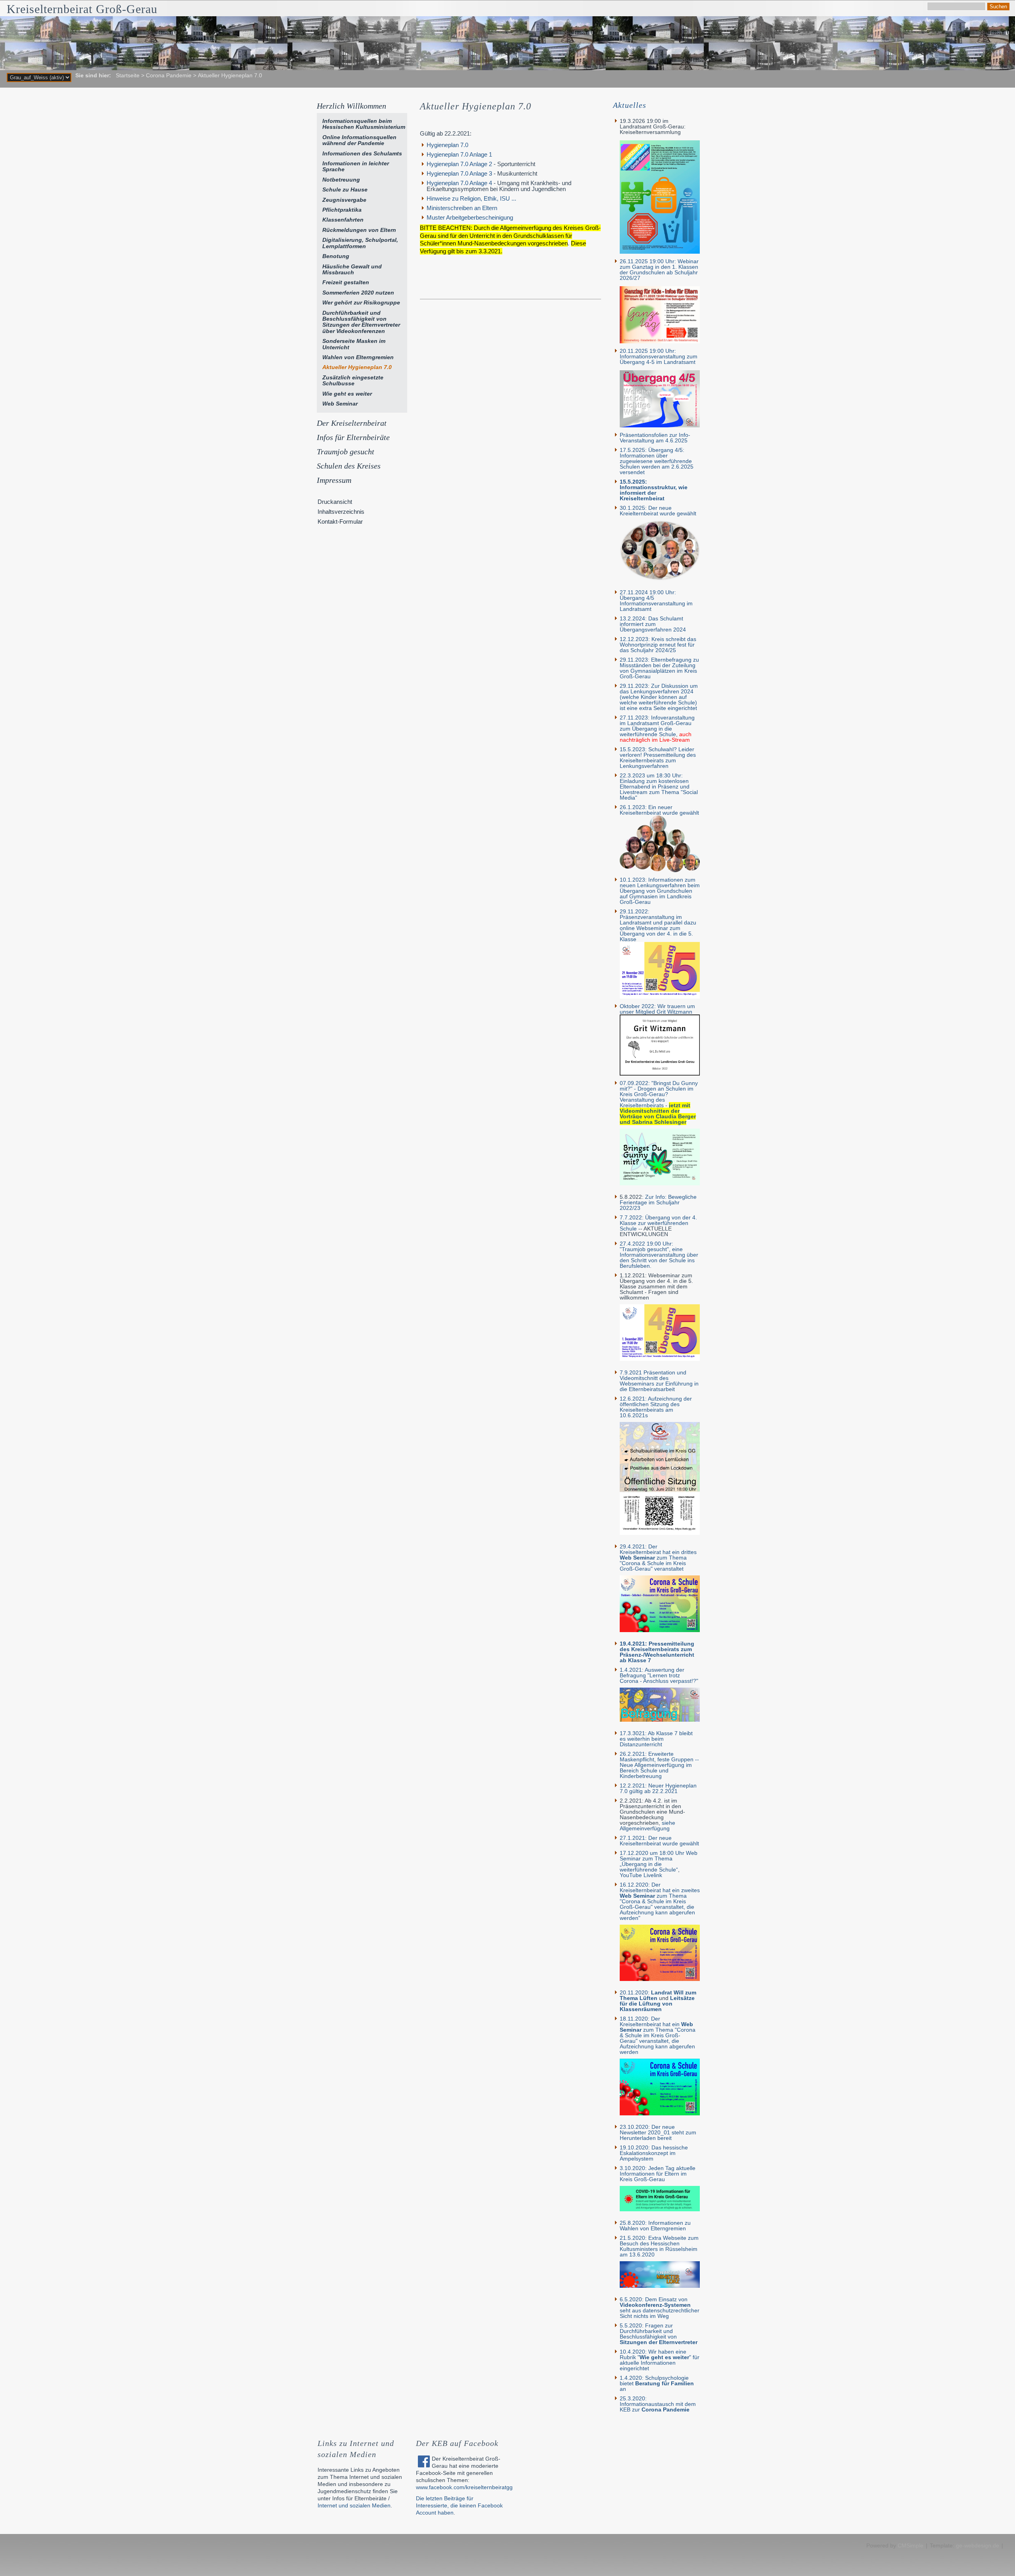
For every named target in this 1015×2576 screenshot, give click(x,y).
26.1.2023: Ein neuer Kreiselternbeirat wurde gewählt (659, 810)
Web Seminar (340, 404)
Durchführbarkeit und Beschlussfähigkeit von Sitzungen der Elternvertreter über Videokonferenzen (361, 322)
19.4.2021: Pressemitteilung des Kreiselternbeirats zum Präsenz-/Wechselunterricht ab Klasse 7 (657, 1652)
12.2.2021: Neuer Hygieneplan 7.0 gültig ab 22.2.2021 (658, 1788)
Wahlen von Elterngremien (358, 357)
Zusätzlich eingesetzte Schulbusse (353, 380)
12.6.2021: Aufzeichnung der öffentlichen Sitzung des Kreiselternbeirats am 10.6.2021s (656, 1407)
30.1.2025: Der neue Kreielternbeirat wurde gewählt (658, 511)
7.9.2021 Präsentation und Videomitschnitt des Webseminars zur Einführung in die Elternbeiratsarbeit (659, 1381)
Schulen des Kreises (349, 466)
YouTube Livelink (641, 1875)
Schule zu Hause (345, 189)
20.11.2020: (658, 1995)
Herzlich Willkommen (351, 106)
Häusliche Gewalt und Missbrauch (352, 269)
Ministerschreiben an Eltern (462, 208)
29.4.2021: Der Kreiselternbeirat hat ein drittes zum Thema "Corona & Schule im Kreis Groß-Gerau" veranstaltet (658, 1558)
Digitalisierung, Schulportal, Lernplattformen (360, 243)
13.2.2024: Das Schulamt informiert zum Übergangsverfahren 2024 (653, 624)
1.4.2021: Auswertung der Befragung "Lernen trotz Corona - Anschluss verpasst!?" (659, 1675)
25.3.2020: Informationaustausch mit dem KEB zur (658, 2404)
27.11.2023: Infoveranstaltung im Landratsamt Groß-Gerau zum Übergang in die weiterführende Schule (657, 726)
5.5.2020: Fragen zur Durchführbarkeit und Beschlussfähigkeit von (659, 2334)
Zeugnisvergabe (344, 200)
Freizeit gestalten (346, 282)
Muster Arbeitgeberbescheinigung (470, 217)
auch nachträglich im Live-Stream (656, 737)
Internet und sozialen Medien (354, 2505)
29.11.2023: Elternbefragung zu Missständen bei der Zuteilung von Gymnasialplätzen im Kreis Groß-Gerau (659, 668)
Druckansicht (335, 502)
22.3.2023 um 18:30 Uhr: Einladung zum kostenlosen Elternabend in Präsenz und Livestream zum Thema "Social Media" (659, 787)
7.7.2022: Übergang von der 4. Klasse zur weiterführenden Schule (658, 1223)
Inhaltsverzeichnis (341, 512)
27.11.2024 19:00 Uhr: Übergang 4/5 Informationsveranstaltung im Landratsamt (656, 601)
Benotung (336, 256)
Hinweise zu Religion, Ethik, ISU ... (471, 198)
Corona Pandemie (169, 75)
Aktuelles (630, 105)
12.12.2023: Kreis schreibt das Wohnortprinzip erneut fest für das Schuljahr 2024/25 (658, 645)
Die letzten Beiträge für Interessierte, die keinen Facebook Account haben (459, 2505)
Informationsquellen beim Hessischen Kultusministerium (364, 124)
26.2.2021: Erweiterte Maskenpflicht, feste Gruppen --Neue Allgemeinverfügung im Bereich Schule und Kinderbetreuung (659, 1765)
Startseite (128, 75)
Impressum (334, 480)
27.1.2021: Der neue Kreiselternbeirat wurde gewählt (659, 1841)
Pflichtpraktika (342, 210)
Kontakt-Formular (340, 522)
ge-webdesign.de (978, 2545)
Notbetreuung (341, 180)
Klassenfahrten (343, 220)
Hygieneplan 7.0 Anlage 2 (459, 164)
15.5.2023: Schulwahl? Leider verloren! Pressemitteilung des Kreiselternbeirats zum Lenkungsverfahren (658, 758)
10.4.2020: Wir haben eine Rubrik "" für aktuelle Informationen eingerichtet (660, 2360)
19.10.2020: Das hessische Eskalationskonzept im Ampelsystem (654, 2153)
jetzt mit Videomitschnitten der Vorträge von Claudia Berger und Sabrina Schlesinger (658, 1114)
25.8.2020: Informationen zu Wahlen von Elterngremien (655, 2226)
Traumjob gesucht (346, 452)
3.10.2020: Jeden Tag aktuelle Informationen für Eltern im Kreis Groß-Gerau (658, 2174)
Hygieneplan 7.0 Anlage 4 (459, 183)
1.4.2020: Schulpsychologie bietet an (657, 2383)
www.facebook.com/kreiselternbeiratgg (464, 2487)
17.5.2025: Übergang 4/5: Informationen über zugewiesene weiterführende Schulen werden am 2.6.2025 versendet (657, 461)
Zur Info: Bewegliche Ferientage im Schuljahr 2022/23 (658, 1202)
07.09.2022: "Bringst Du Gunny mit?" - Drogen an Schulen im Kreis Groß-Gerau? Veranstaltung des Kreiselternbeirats (659, 1094)
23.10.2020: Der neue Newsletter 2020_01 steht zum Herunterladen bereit (658, 2132)
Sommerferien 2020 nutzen (358, 293)
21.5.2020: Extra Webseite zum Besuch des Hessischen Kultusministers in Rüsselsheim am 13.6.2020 (659, 2246)
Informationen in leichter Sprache (356, 166)
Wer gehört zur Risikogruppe (361, 302)
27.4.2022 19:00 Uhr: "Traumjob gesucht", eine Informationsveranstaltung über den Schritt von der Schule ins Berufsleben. (659, 1255)
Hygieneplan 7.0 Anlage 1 (459, 154)
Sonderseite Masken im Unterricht (354, 344)
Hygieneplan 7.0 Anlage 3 (460, 173)
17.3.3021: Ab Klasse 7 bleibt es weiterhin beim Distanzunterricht (656, 1739)
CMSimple (911, 2545)
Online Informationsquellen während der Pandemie (359, 140)
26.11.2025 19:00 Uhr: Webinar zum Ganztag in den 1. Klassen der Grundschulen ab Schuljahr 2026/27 (659, 270)
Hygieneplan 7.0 (447, 145)
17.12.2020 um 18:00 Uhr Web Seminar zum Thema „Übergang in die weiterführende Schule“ (659, 1861)
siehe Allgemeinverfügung (647, 1826)
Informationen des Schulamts (362, 153)
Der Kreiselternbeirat (352, 423)
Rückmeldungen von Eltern (359, 230)
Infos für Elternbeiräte (353, 437)
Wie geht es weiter (347, 394)
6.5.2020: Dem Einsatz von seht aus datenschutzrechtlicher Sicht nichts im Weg (660, 2308)
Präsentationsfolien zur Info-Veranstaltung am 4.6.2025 (655, 438)
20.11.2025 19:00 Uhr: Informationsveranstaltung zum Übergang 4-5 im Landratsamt (659, 356)
